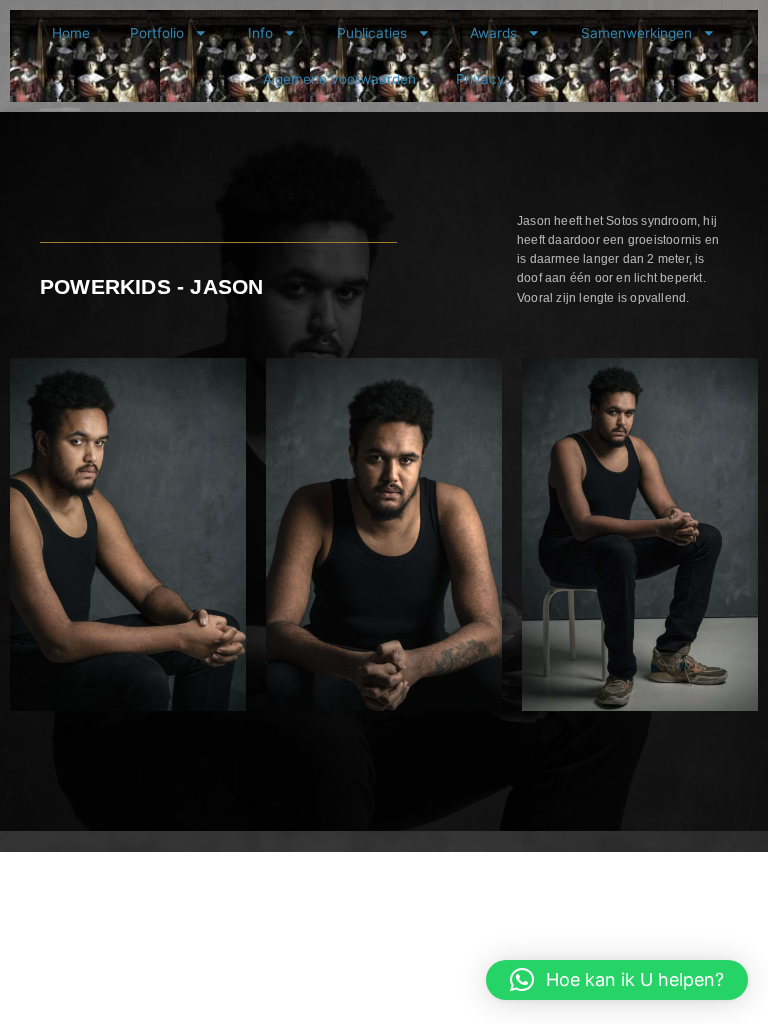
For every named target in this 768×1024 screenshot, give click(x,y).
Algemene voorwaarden (339, 79)
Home (71, 33)
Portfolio (157, 33)
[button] (617, 980)
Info (260, 33)
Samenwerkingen (636, 33)
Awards (493, 33)
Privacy (480, 79)
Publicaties (372, 33)
